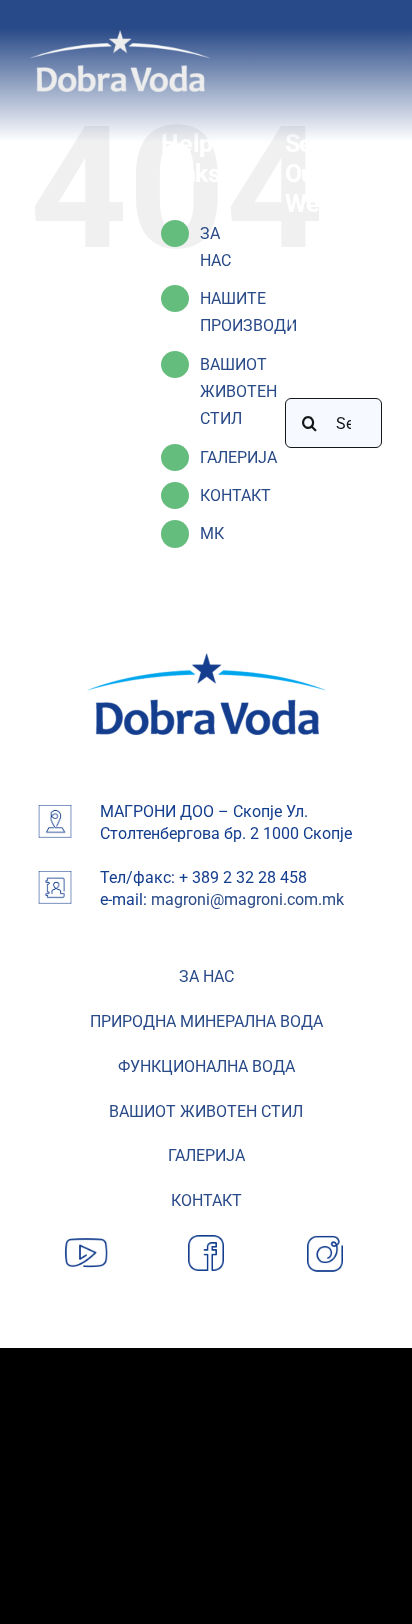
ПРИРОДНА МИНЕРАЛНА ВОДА (206, 1021)
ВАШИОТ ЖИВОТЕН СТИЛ (238, 391)
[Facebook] (206, 1235)
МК (212, 533)
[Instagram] (325, 1235)
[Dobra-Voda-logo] (120, 37)
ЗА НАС (206, 976)
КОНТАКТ (235, 495)
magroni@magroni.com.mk (247, 899)
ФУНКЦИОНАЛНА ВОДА (206, 1066)
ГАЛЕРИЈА (238, 457)
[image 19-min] (206, 660)
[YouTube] (87, 1235)
